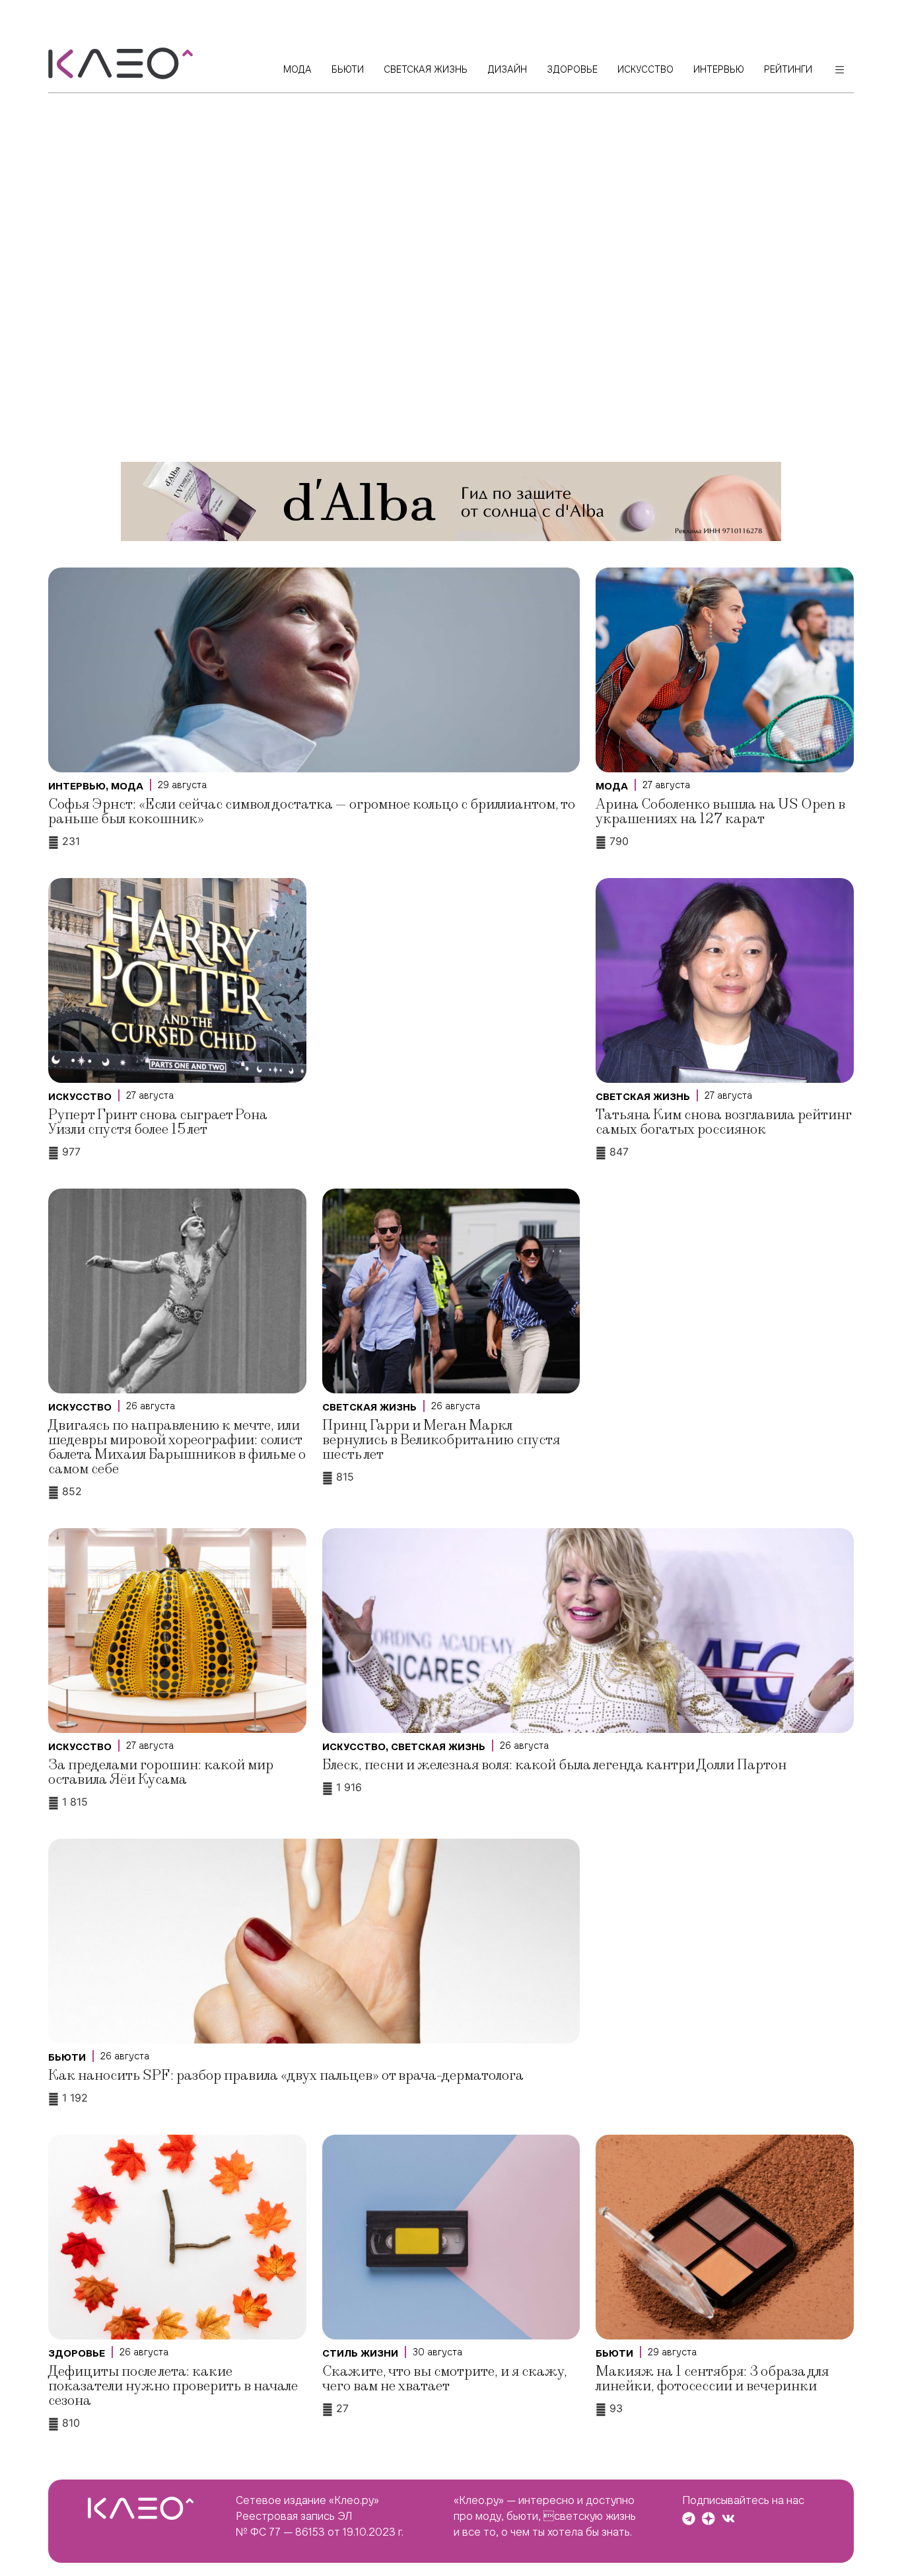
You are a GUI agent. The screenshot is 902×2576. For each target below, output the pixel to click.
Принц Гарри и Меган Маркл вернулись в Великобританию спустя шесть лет (441, 1440)
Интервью (77, 786)
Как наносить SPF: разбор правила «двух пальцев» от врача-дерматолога (286, 2076)
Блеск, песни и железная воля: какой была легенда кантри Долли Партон (554, 1765)
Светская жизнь (643, 1097)
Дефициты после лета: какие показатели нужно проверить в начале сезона (173, 2386)
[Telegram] (689, 2519)
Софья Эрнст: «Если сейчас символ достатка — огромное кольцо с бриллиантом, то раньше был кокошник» (312, 812)
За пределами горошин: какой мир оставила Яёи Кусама (161, 1772)
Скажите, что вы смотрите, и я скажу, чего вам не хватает (445, 2379)
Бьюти (67, 2057)
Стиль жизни (360, 2353)
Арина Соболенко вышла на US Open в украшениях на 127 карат (720, 812)
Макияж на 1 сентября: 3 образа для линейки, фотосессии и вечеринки (712, 2379)
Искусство (80, 1097)
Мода (127, 786)
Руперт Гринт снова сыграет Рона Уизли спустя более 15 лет (158, 1122)
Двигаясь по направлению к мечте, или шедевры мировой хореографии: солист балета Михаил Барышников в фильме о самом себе (177, 1447)
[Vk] (728, 2519)
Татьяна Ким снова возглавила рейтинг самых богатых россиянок (723, 1122)
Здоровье (77, 2353)
